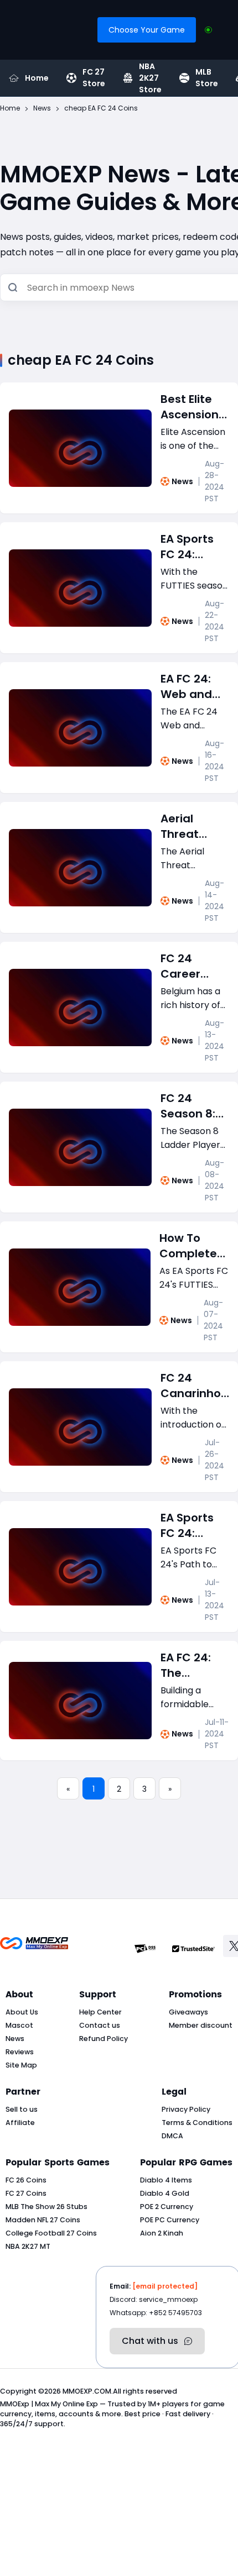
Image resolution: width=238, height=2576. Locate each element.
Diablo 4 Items (166, 2180)
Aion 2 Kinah (162, 2233)
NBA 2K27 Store (150, 78)
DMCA (172, 2136)
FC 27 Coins (26, 2193)
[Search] (13, 288)
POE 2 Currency (167, 2207)
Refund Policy (104, 2039)
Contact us (100, 2025)
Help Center (100, 2012)
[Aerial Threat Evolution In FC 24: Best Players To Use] (80, 868)
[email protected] (165, 2286)
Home (37, 78)
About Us (22, 2012)
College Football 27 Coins (51, 2233)
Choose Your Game (147, 30)
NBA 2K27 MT (28, 2246)
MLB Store (207, 78)
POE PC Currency (170, 2220)
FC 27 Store (94, 78)
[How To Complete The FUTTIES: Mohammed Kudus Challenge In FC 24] (80, 1287)
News (182, 481)
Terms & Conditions (197, 2123)
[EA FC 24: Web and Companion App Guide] (80, 728)
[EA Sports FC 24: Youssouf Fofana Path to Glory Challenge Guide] (80, 1567)
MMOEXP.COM (87, 2391)
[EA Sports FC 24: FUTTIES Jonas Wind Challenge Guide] (80, 588)
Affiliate (20, 2123)
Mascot (19, 2025)
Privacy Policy (186, 2109)
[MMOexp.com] (34, 1949)
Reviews (20, 2052)
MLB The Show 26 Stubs (46, 2207)
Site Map (21, 2065)
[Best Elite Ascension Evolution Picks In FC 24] (80, 448)
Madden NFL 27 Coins (43, 2220)
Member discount (201, 2025)
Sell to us (22, 2109)
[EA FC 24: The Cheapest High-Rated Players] (80, 1701)
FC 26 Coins (26, 2180)
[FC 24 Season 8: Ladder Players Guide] (80, 1147)
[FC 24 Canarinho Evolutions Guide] (80, 1427)
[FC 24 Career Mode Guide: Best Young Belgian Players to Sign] (80, 1008)
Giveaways (188, 2012)
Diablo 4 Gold (165, 2193)
